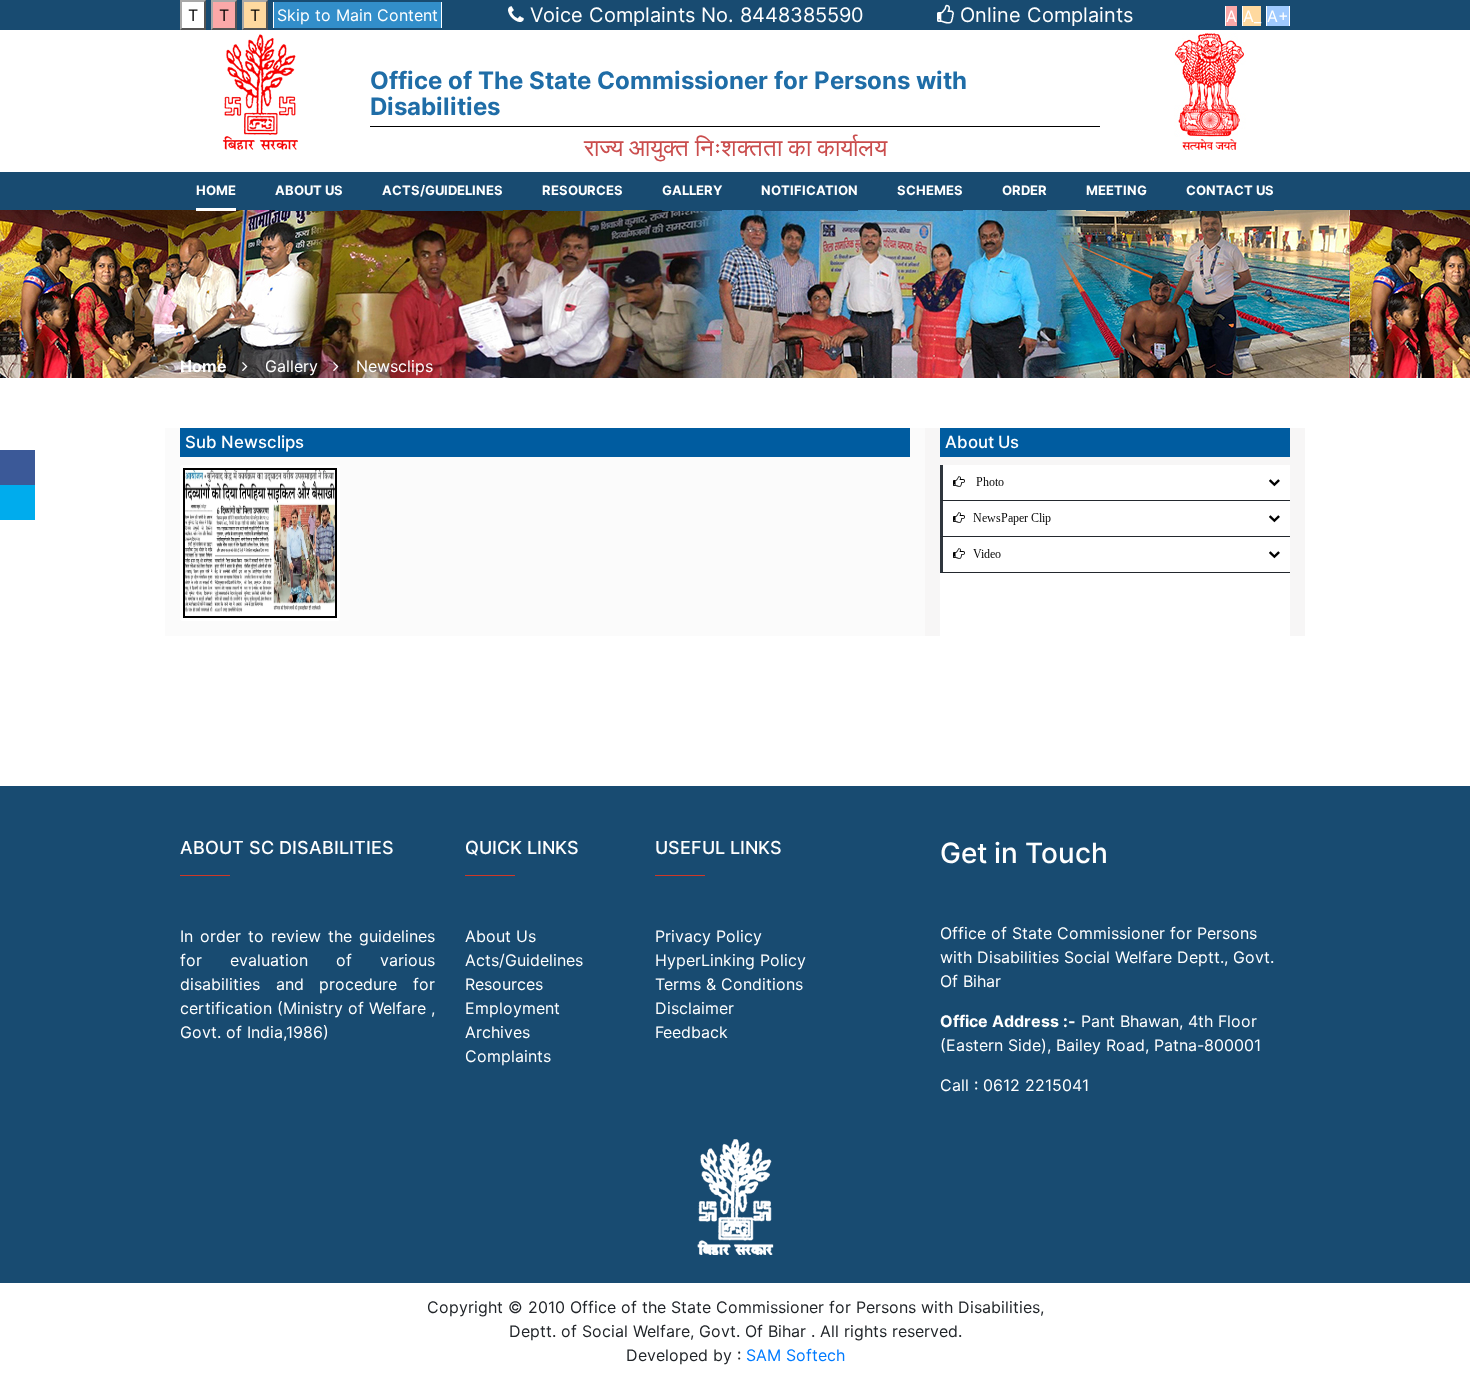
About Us (309, 190)
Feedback (691, 1032)
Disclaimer (694, 1008)
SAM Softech (795, 1355)
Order (1024, 190)
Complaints (508, 1056)
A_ (1252, 16)
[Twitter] (17, 502)
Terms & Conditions (729, 984)
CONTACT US (1230, 190)
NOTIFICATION (809, 190)
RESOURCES (582, 190)
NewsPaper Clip (1012, 518)
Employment (512, 1008)
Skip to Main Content (357, 15)
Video (987, 554)
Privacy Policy (708, 936)
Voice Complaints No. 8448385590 (697, 15)
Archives (497, 1032)
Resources (504, 984)
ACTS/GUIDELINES (442, 190)
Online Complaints (1046, 15)
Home (216, 190)
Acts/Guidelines (524, 960)
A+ (1278, 16)
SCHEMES (930, 190)
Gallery (692, 190)
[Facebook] (17, 467)
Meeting (1116, 190)
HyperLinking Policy (730, 960)
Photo (988, 482)
